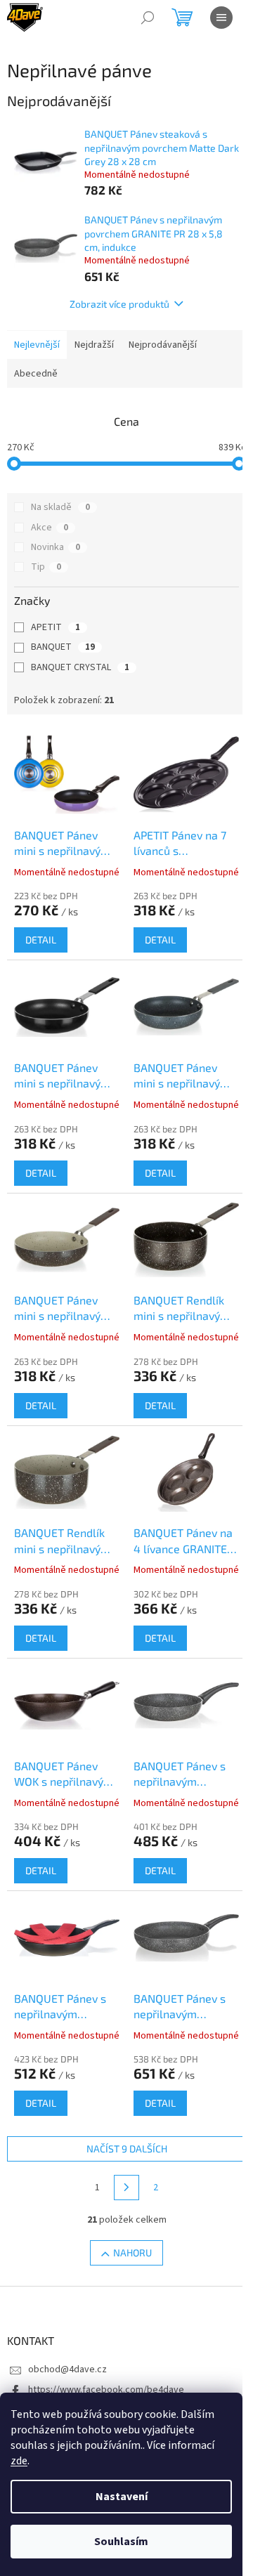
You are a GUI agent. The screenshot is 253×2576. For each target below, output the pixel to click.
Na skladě (60, 507)
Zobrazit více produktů (119, 304)
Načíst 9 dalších (127, 2149)
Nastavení (122, 2497)
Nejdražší (94, 345)
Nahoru (132, 2253)
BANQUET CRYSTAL (80, 667)
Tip (46, 567)
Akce (50, 528)
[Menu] (221, 18)
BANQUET (63, 647)
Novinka (56, 547)
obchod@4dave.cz (67, 2369)
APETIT (56, 627)
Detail (41, 940)
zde (19, 2461)
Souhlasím (121, 2542)
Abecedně (36, 374)
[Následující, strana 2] (126, 2188)
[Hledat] (148, 18)
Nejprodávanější (163, 345)
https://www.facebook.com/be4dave (106, 2390)
